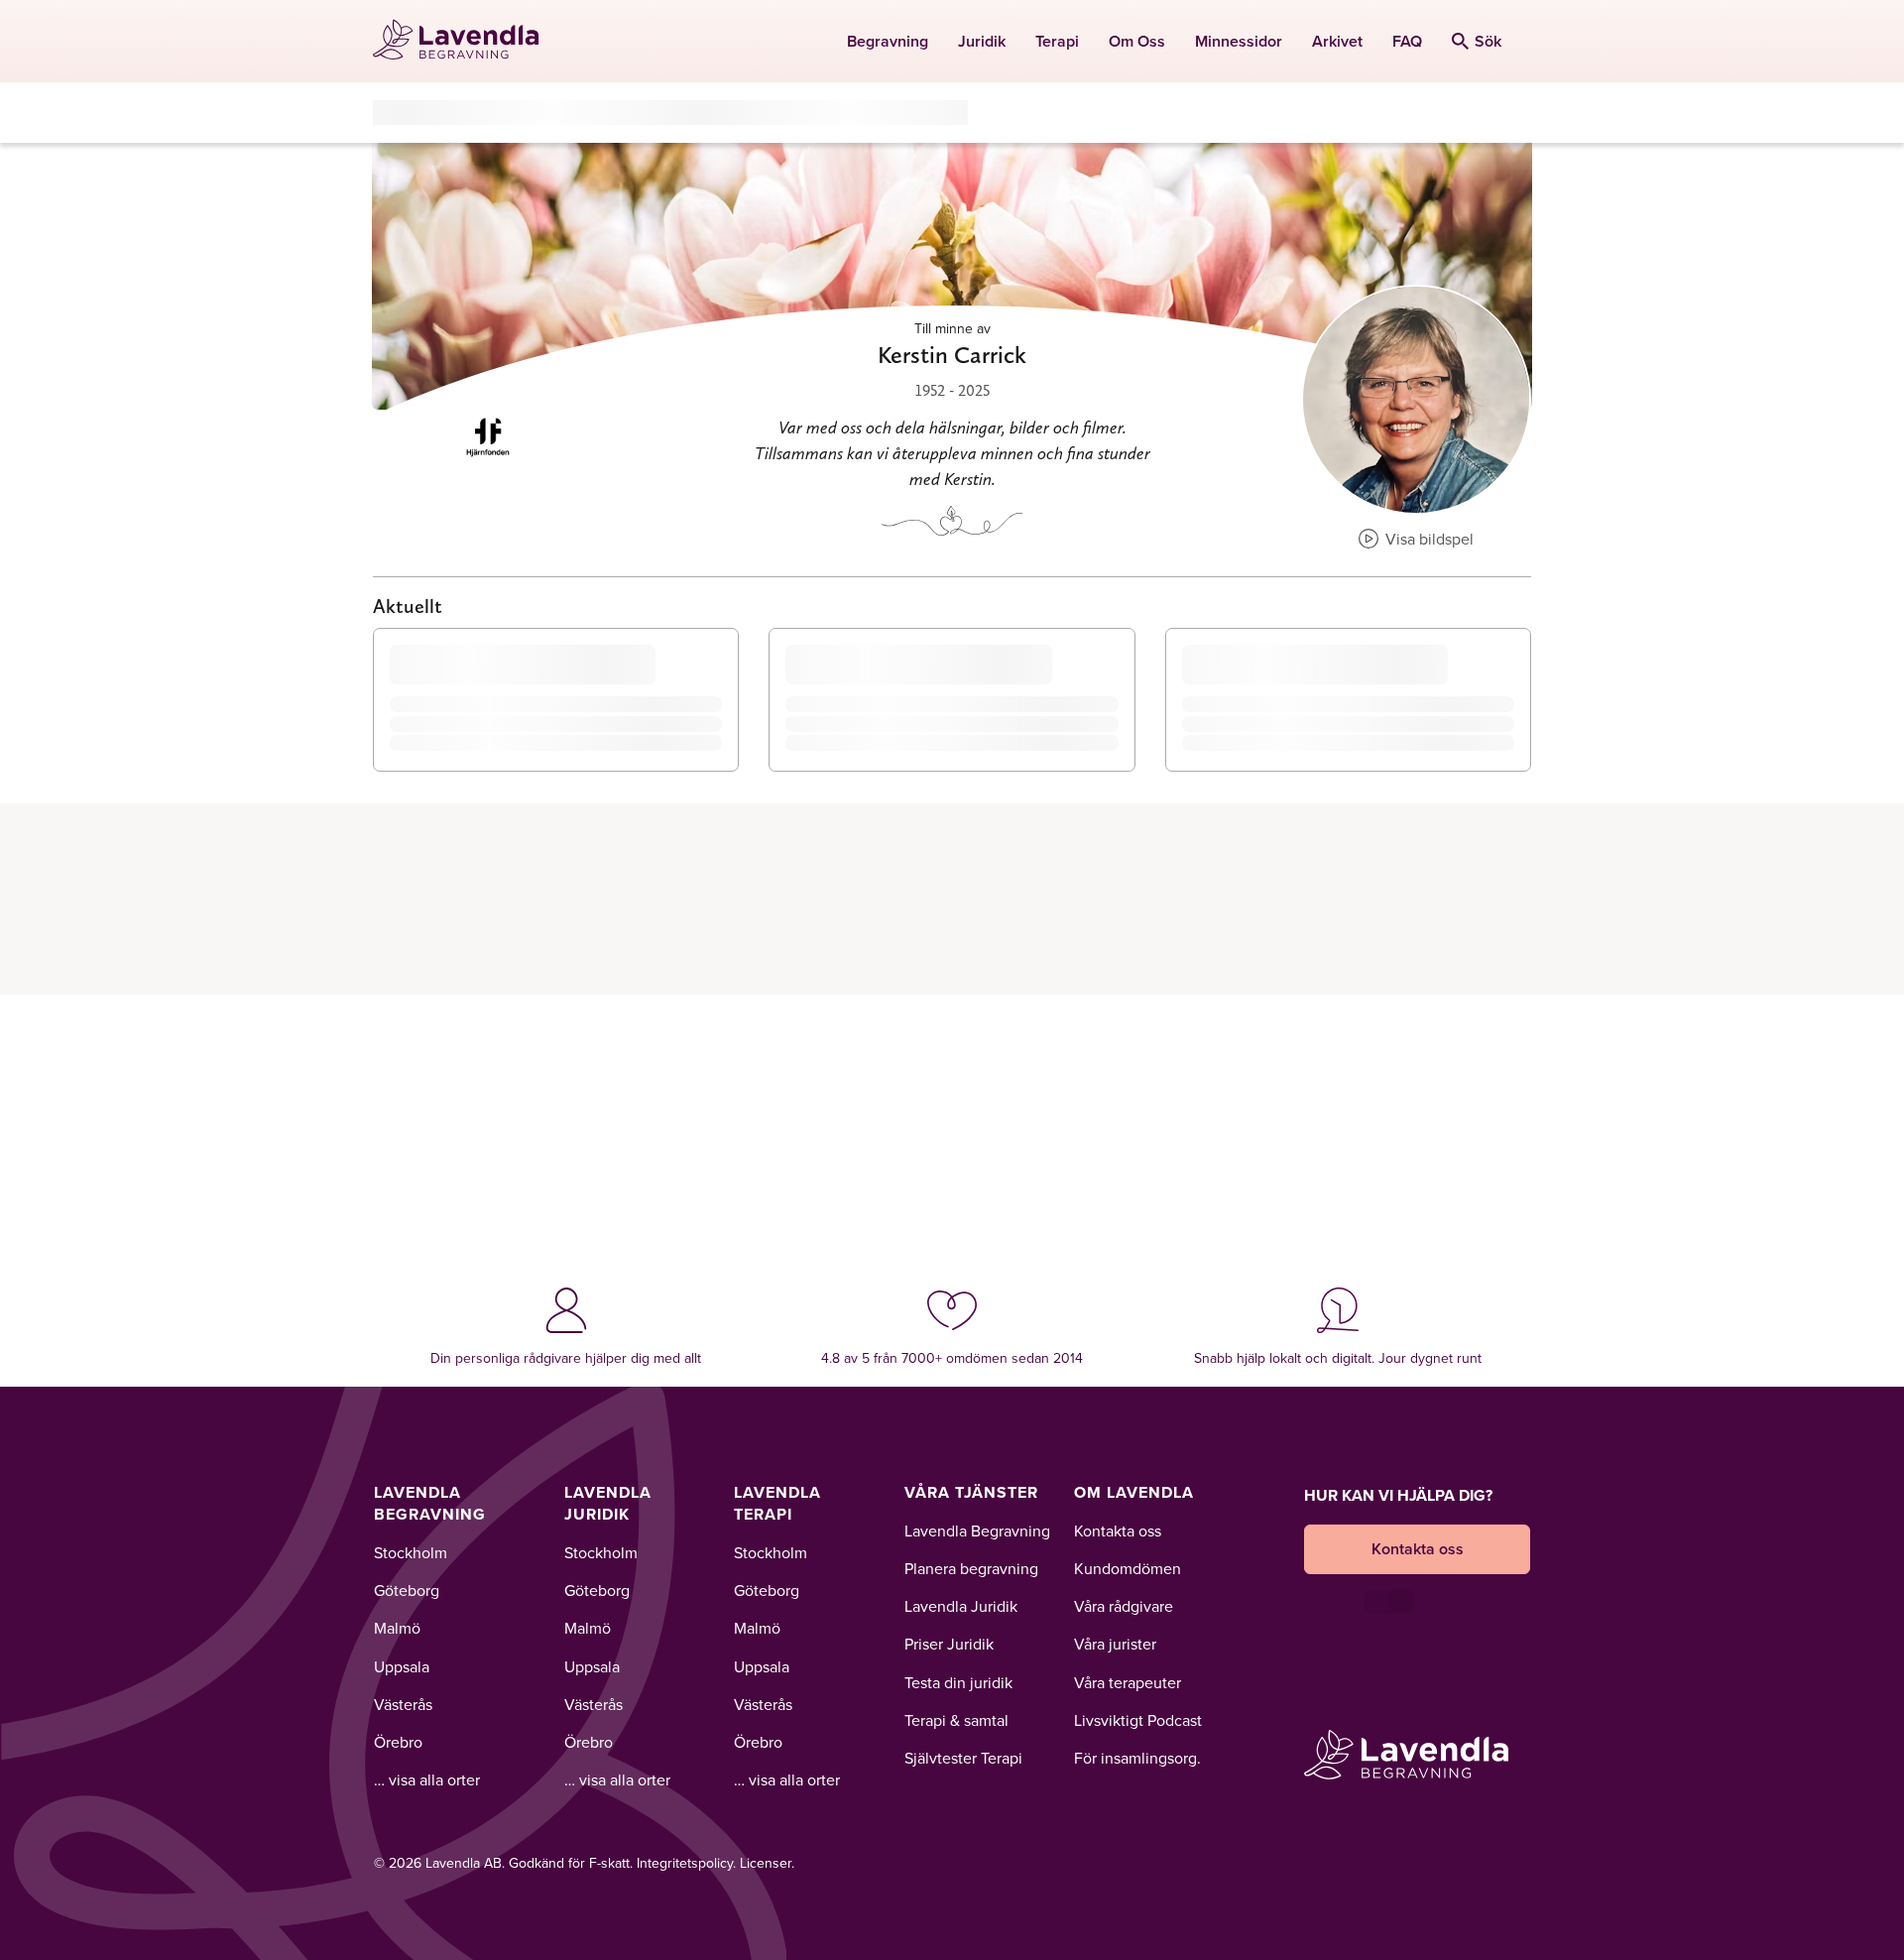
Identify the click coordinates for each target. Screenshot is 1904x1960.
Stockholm (411, 1552)
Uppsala (402, 1666)
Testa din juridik (958, 1682)
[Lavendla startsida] (465, 41)
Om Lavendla (1134, 1492)
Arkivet (1337, 41)
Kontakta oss (1118, 1531)
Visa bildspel (1428, 539)
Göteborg (407, 1590)
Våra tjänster (971, 1492)
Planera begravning (971, 1568)
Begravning (888, 41)
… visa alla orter (427, 1779)
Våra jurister (1115, 1644)
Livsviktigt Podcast (1138, 1720)
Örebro (398, 1742)
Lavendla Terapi (777, 1503)
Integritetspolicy (685, 1863)
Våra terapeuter (1128, 1682)
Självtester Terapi (963, 1758)
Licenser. (767, 1863)
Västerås (403, 1704)
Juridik (982, 41)
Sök (1488, 41)
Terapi (1057, 41)
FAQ (1407, 41)
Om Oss (1137, 41)
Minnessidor (1239, 41)
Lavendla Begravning (430, 1503)
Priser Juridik (949, 1644)
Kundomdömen (1128, 1568)
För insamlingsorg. (1137, 1758)
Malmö (397, 1628)
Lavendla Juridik (608, 1503)
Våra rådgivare (1124, 1606)
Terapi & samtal (956, 1720)
